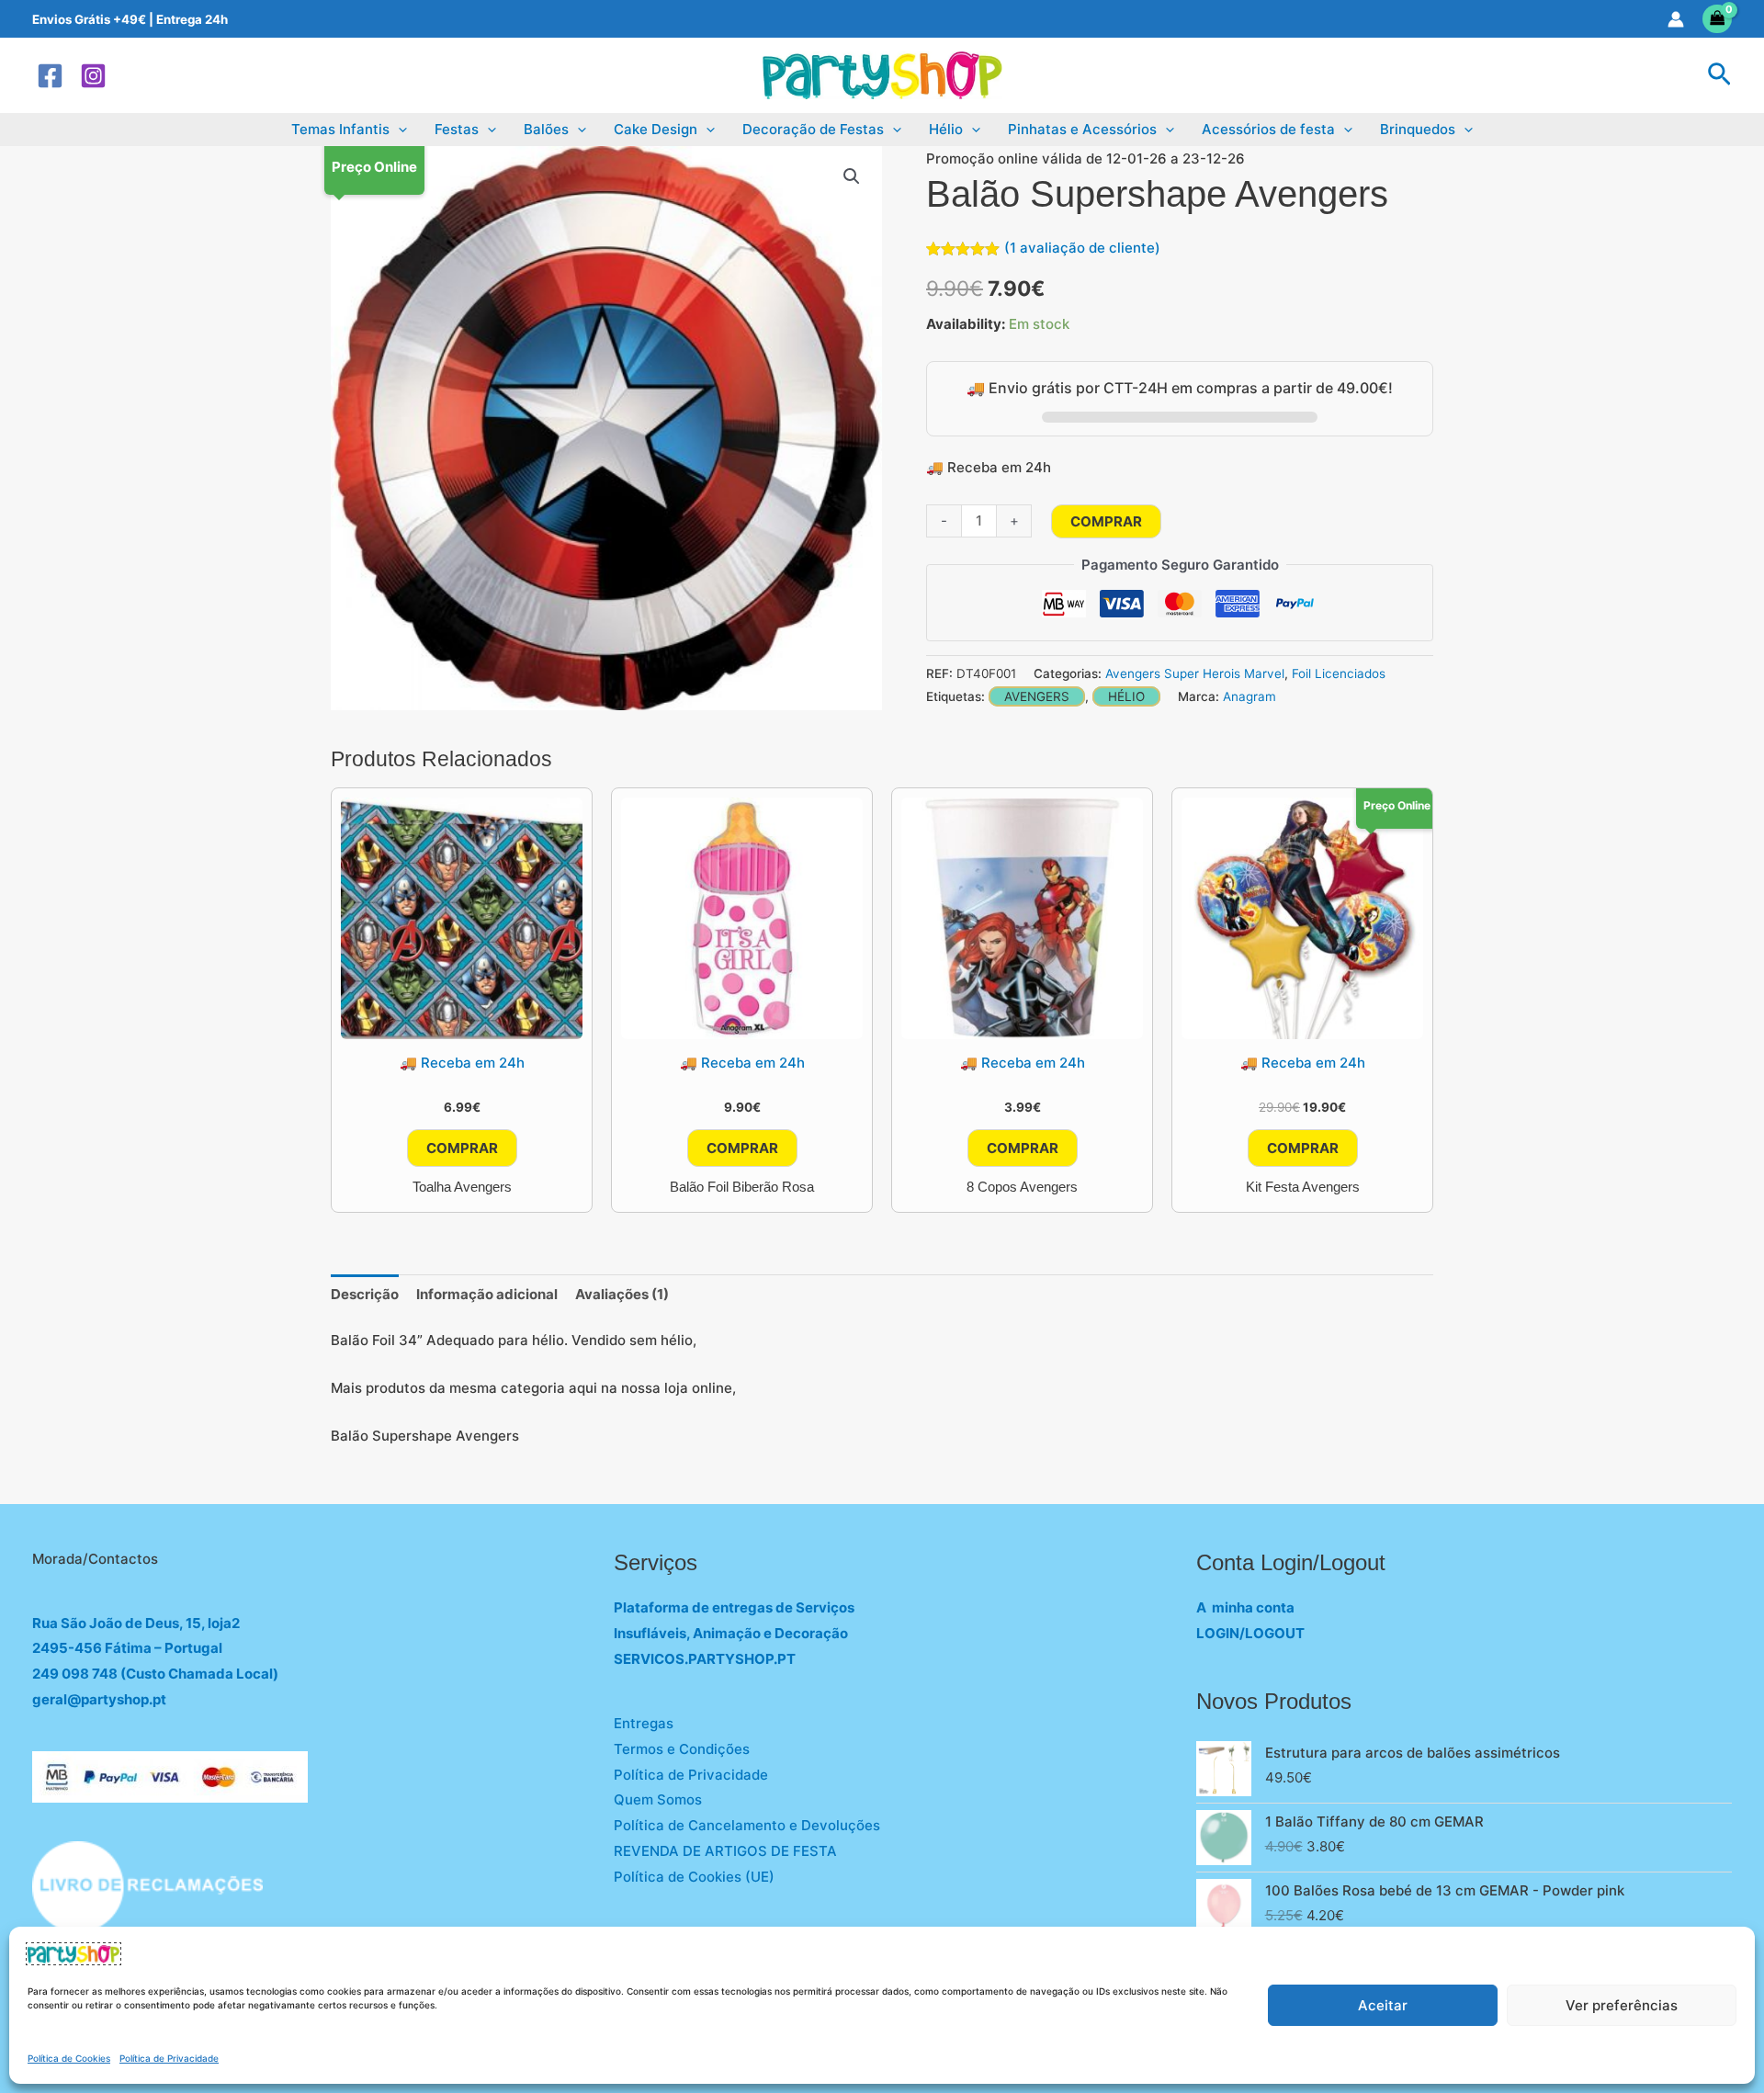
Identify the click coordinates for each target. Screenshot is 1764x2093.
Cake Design (656, 129)
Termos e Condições (682, 1749)
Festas (457, 129)
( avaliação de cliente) (1082, 248)
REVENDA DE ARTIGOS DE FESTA (725, 1851)
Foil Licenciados (1339, 673)
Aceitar (1383, 2005)
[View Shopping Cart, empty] (1718, 19)
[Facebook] (50, 76)
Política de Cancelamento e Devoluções (747, 1825)
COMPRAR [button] (462, 1148)
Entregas (644, 1723)
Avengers (1037, 696)
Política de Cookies (69, 2058)
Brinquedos (1418, 129)
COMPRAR (1106, 521)
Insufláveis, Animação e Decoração (731, 1633)
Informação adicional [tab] (487, 1294)
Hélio (946, 129)
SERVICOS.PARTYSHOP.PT (705, 1659)
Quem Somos (658, 1799)
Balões (546, 129)
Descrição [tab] (365, 1294)
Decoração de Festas (813, 129)
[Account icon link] (1676, 19)
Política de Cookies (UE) (694, 1877)
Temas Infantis (340, 129)
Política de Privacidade (169, 2058)
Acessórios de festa (1268, 129)
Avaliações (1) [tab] (622, 1294)
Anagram (1249, 696)
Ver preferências (1622, 2005)
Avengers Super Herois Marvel (1195, 673)
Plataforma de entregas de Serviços (734, 1607)
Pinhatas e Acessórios (1082, 129)
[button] (1719, 75)
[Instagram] (93, 76)
